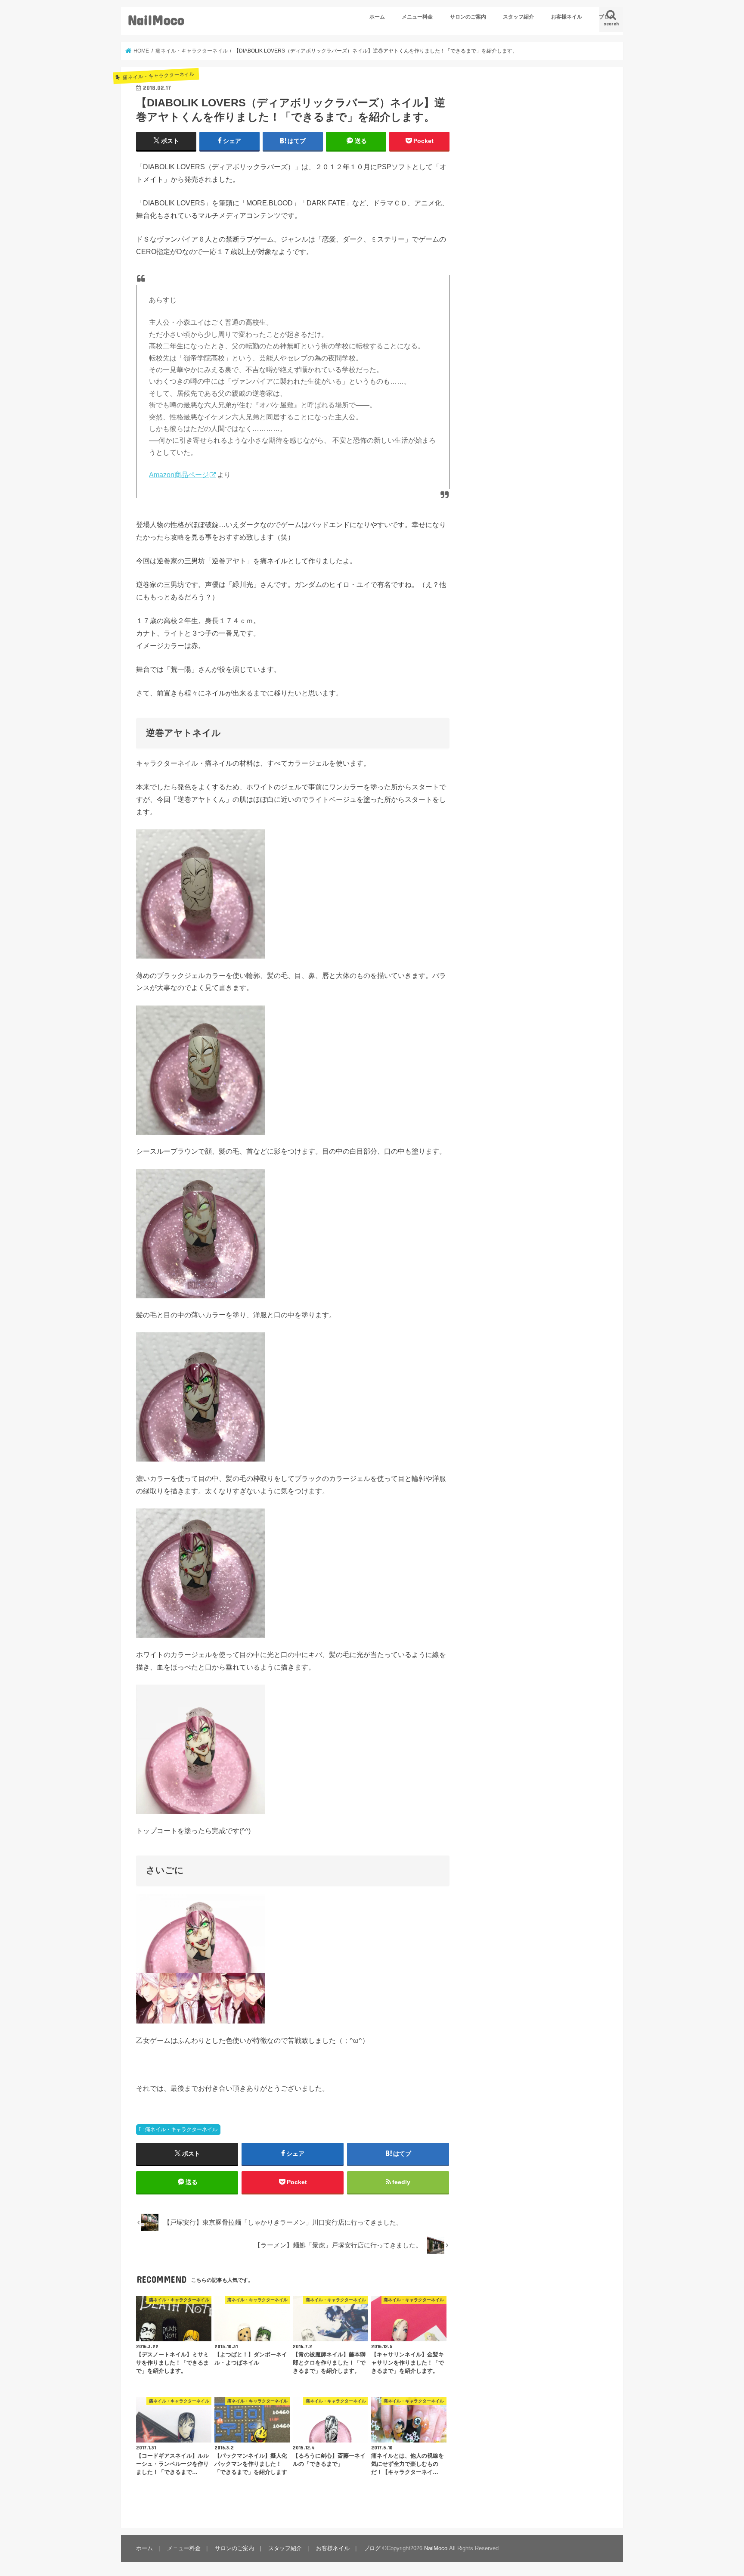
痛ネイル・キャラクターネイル (181, 2129)
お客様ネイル (567, 17)
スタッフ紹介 (518, 17)
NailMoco (156, 20)
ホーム (377, 17)
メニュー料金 (417, 17)
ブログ (607, 17)
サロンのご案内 (468, 17)
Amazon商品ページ (179, 475)
